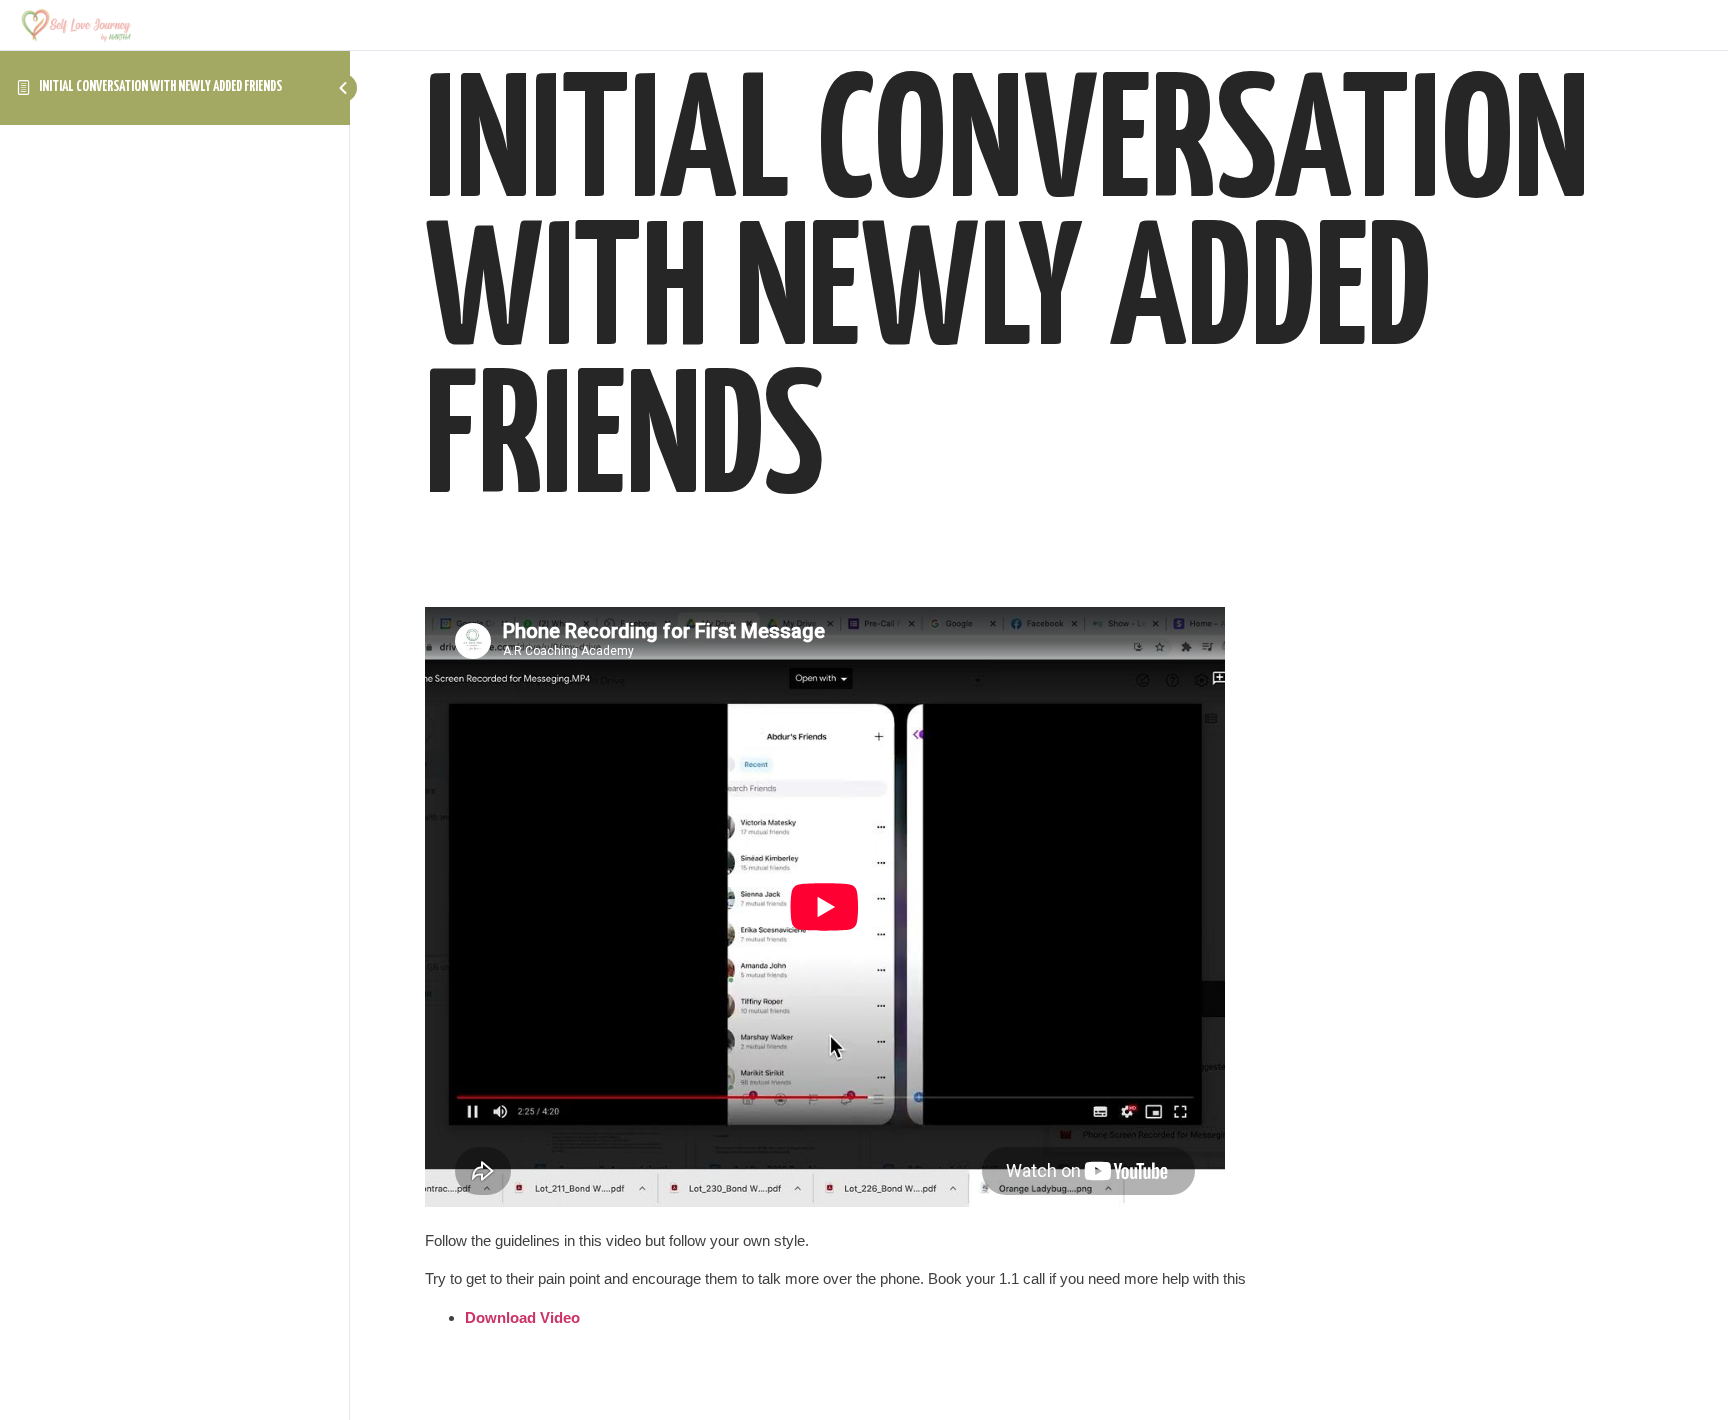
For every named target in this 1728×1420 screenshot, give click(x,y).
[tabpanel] (1039, 968)
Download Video (522, 1317)
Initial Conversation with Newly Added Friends (160, 87)
